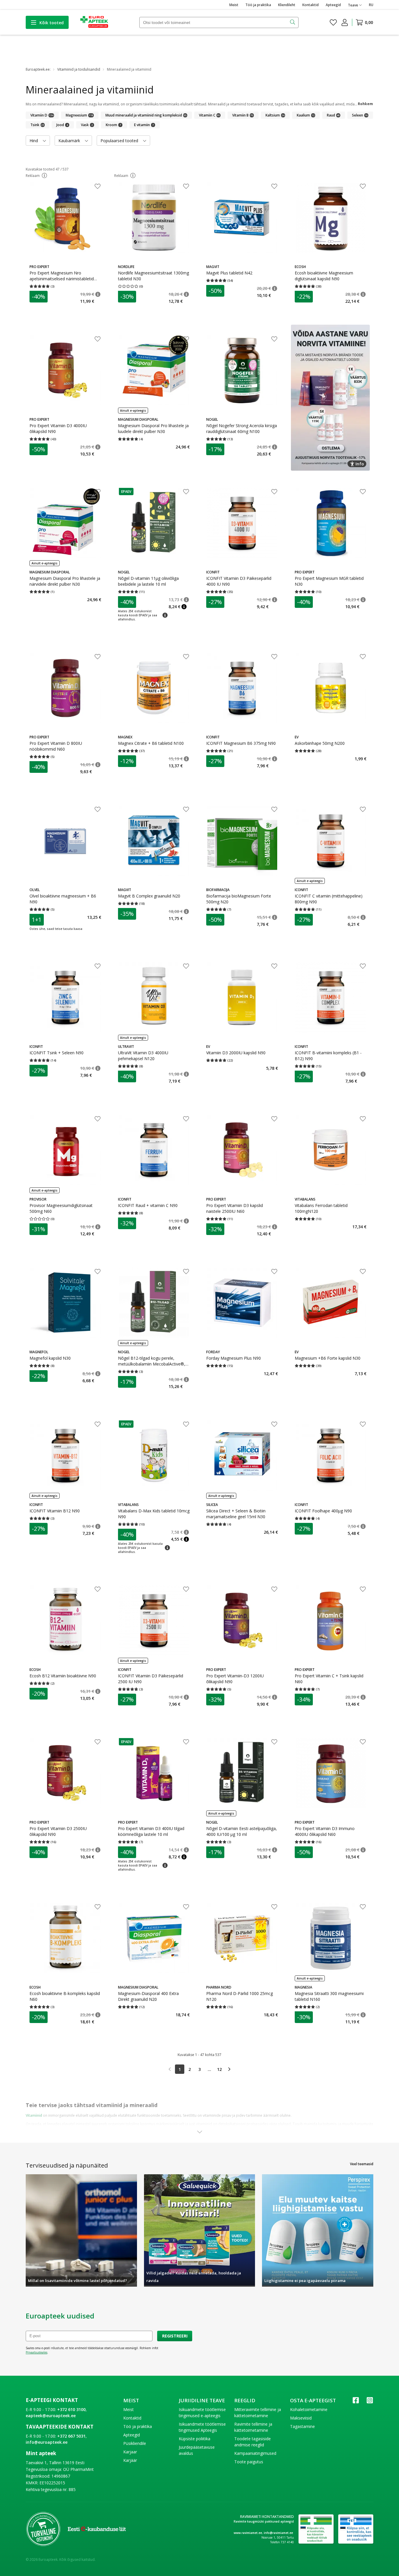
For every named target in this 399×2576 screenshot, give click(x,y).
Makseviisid (301, 2418)
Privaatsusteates (37, 2352)
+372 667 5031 (71, 2436)
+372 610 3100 (71, 2409)
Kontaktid (310, 5)
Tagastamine (302, 2426)
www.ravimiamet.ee (248, 2533)
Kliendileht (287, 5)
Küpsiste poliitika (195, 2439)
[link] (170, 2069)
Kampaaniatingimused (255, 2453)
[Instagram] (370, 2402)
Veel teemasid (362, 2164)
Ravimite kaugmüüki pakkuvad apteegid (264, 2521)
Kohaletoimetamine (309, 2409)
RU (371, 5)
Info (360, 464)
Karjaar (130, 2452)
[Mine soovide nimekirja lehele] (333, 22)
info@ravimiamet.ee (278, 2533)
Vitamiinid (34, 2115)
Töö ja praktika (258, 5)
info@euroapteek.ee (47, 2442)
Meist (234, 5)
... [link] (209, 2069)
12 (219, 2069)
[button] (44, 175)
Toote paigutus (249, 2462)
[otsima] (293, 22)
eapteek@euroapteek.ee (51, 2416)
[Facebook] (356, 2402)
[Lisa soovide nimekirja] (98, 187)
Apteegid (333, 5)
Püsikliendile (135, 2443)
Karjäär (130, 2460)
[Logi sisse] (345, 22)
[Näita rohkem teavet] (199, 2132)
